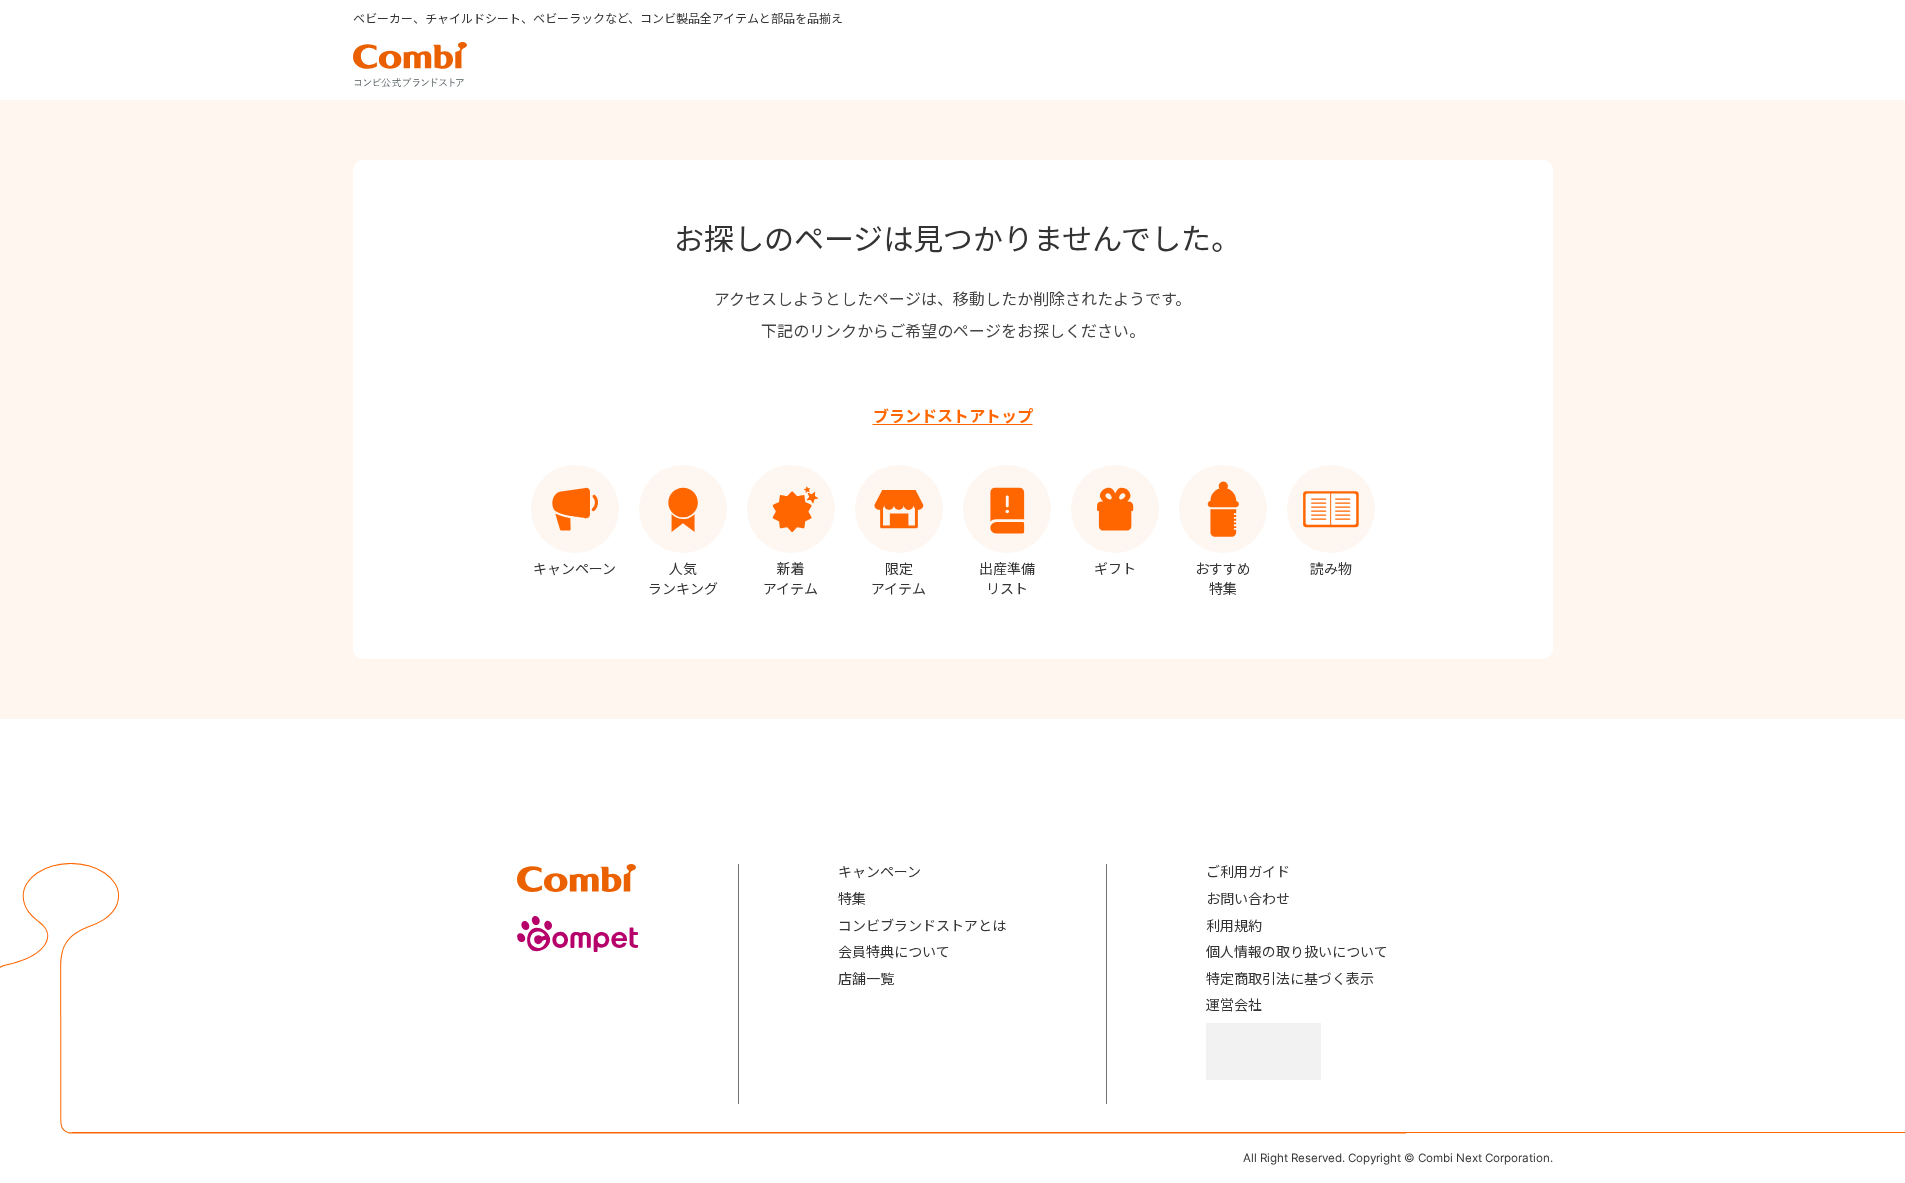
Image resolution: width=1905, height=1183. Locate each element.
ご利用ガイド (1248, 871)
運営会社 (1234, 1004)
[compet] (578, 934)
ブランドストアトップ (953, 416)
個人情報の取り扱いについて (1297, 951)
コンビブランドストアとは (922, 925)
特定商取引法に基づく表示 (1290, 978)
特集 (852, 898)
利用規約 (1234, 925)
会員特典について (894, 951)
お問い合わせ (1248, 898)
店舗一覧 (866, 978)
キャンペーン (879, 871)
